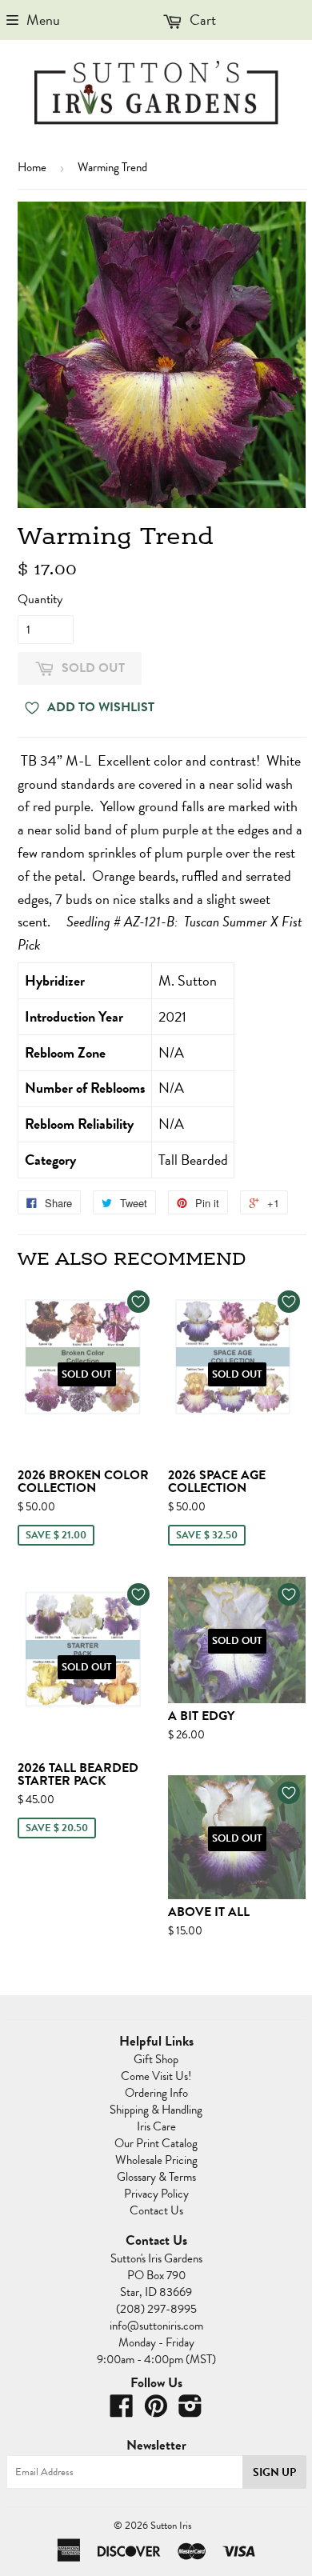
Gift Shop (156, 2059)
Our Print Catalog (156, 2143)
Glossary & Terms (156, 2177)
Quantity (40, 599)
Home (32, 167)
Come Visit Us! (156, 2076)
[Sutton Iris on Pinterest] (156, 2411)
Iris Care (156, 2126)
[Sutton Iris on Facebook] (122, 2411)
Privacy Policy (156, 2194)
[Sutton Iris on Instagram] (190, 2411)
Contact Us (156, 2210)
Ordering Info (156, 2093)
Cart (201, 20)
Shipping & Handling (156, 2110)
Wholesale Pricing (156, 2160)
